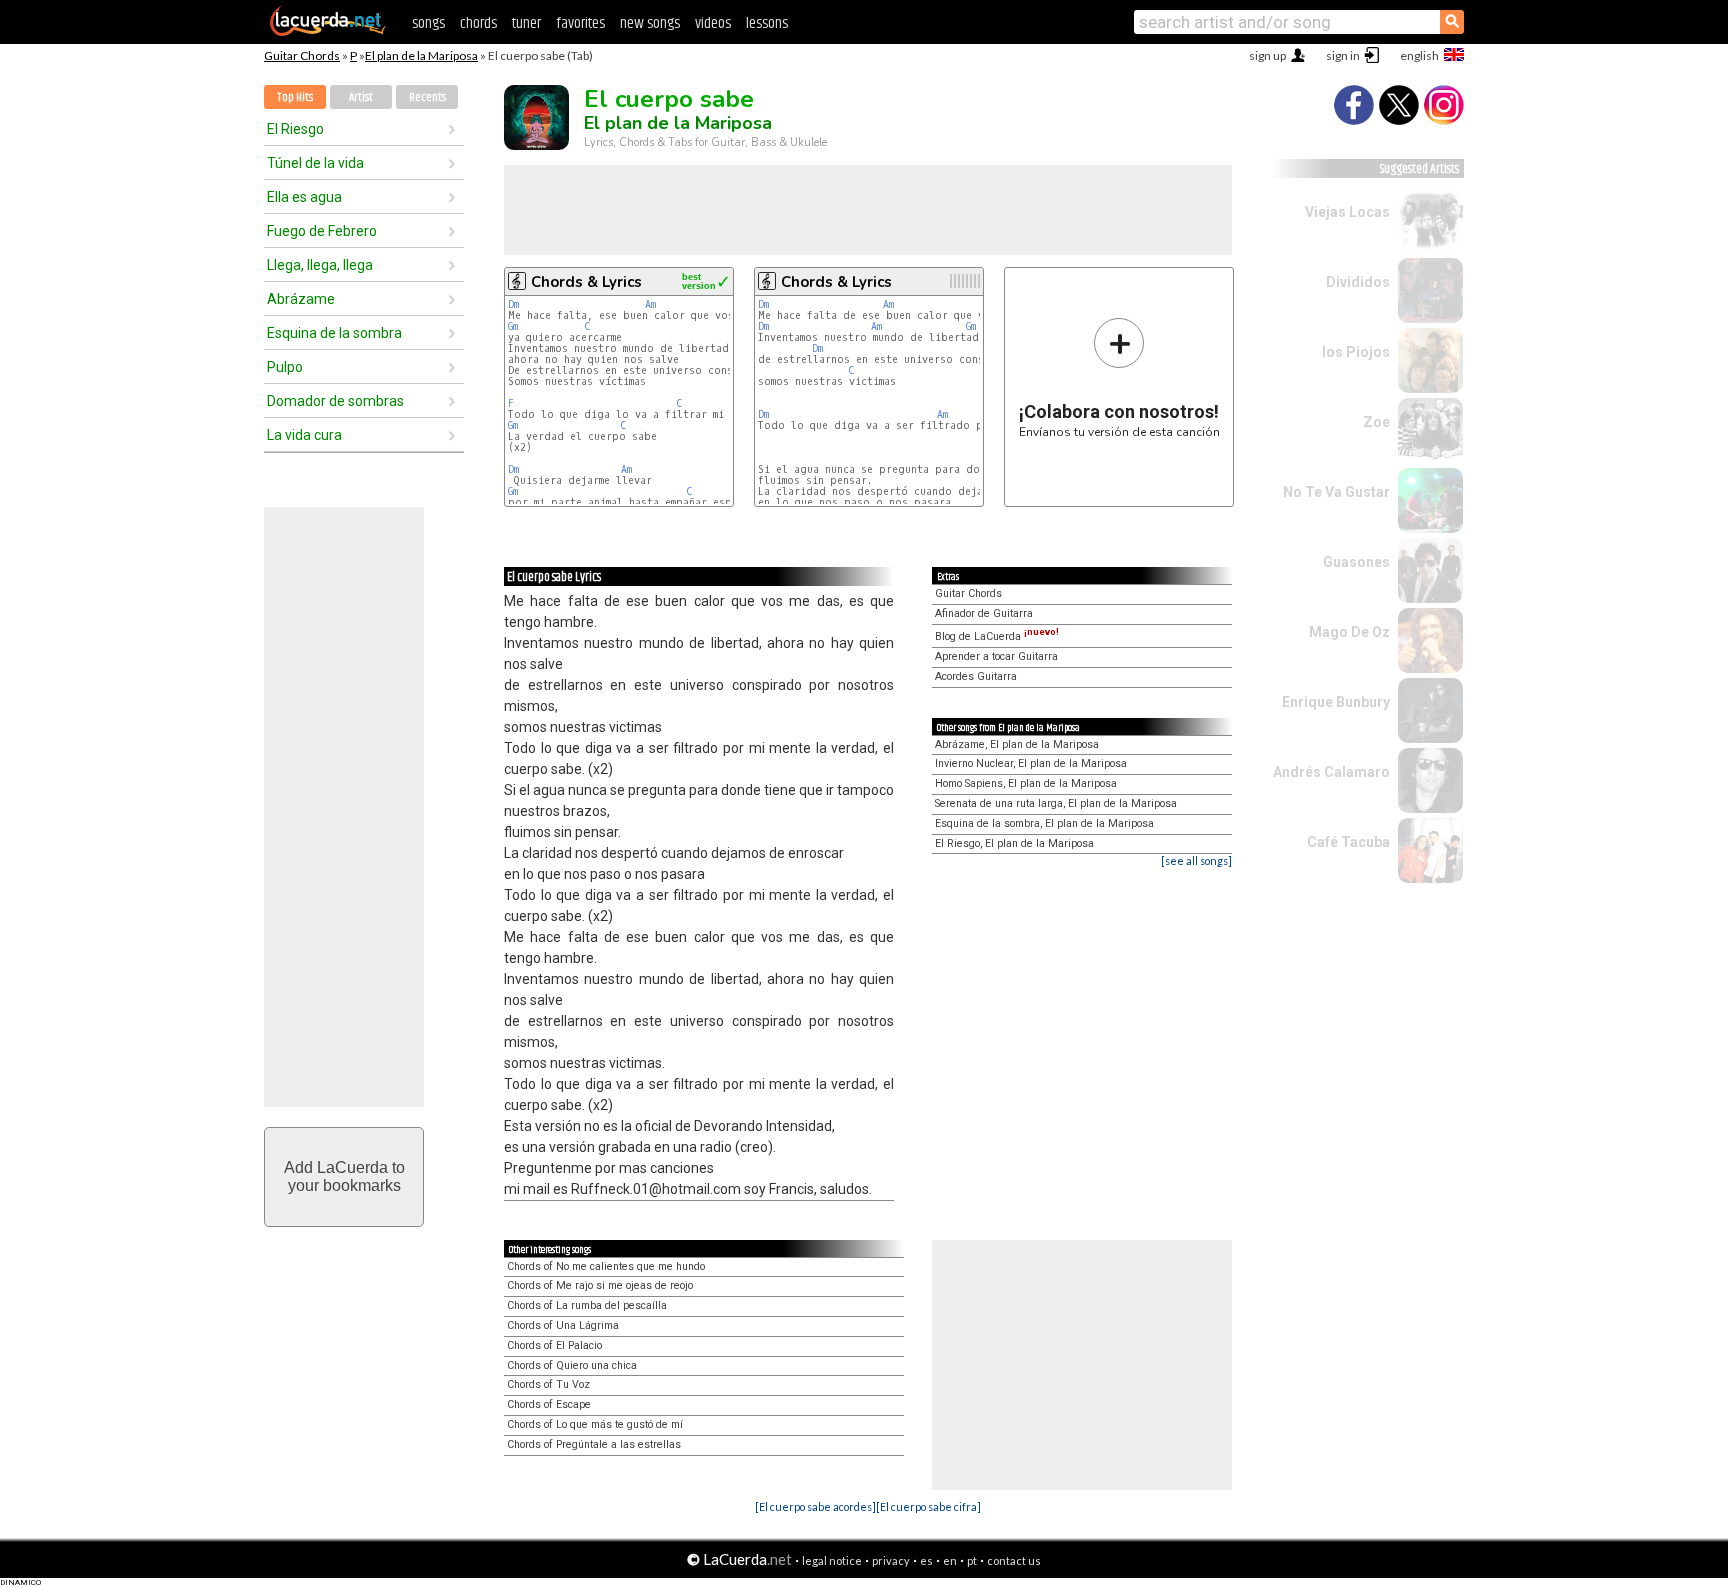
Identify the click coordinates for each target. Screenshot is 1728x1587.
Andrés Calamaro (1331, 772)
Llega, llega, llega (320, 265)
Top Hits (295, 97)
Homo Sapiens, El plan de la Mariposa (1026, 783)
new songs (650, 23)
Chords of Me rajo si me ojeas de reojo (600, 1285)
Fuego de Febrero (322, 231)
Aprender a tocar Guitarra (996, 656)
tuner (526, 23)
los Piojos (1356, 352)
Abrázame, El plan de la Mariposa (1017, 744)
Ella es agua (304, 197)
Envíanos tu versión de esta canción (1119, 377)
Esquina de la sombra (334, 333)
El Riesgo (295, 129)
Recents (427, 97)
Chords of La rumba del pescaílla (587, 1305)
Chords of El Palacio (554, 1345)
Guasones (1356, 562)
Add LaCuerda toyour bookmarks (344, 1176)
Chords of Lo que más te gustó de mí (595, 1424)
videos (713, 23)
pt (972, 1560)
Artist (361, 97)
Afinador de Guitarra (984, 613)
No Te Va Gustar (1336, 492)
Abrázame (301, 299)
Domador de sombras (335, 401)
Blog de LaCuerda (997, 636)
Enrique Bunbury (1336, 702)
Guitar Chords (302, 55)
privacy (891, 1560)
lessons (767, 23)
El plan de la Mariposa (421, 55)
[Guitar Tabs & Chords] (328, 32)
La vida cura (304, 435)
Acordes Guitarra (976, 676)
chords (478, 23)
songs (428, 23)
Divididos (1358, 282)
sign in (1343, 55)
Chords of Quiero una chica (572, 1365)
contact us (1014, 1560)
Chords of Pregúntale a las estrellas (594, 1444)
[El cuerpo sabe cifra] (928, 1506)
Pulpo (285, 367)
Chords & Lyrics (586, 282)
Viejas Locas (1347, 212)
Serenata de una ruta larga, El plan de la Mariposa (1056, 803)
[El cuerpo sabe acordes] (815, 1506)
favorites (580, 23)
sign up (1267, 55)
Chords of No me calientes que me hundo (606, 1266)
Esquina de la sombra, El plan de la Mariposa (1044, 823)
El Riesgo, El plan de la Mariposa (1014, 843)
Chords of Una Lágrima (563, 1325)
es (926, 1560)
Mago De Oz (1349, 632)
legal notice (832, 1560)
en (950, 1560)
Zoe (1376, 422)
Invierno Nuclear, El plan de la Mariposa (1031, 763)
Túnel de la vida (315, 163)
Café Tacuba (1348, 842)
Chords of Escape (549, 1404)
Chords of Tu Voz (548, 1384)
